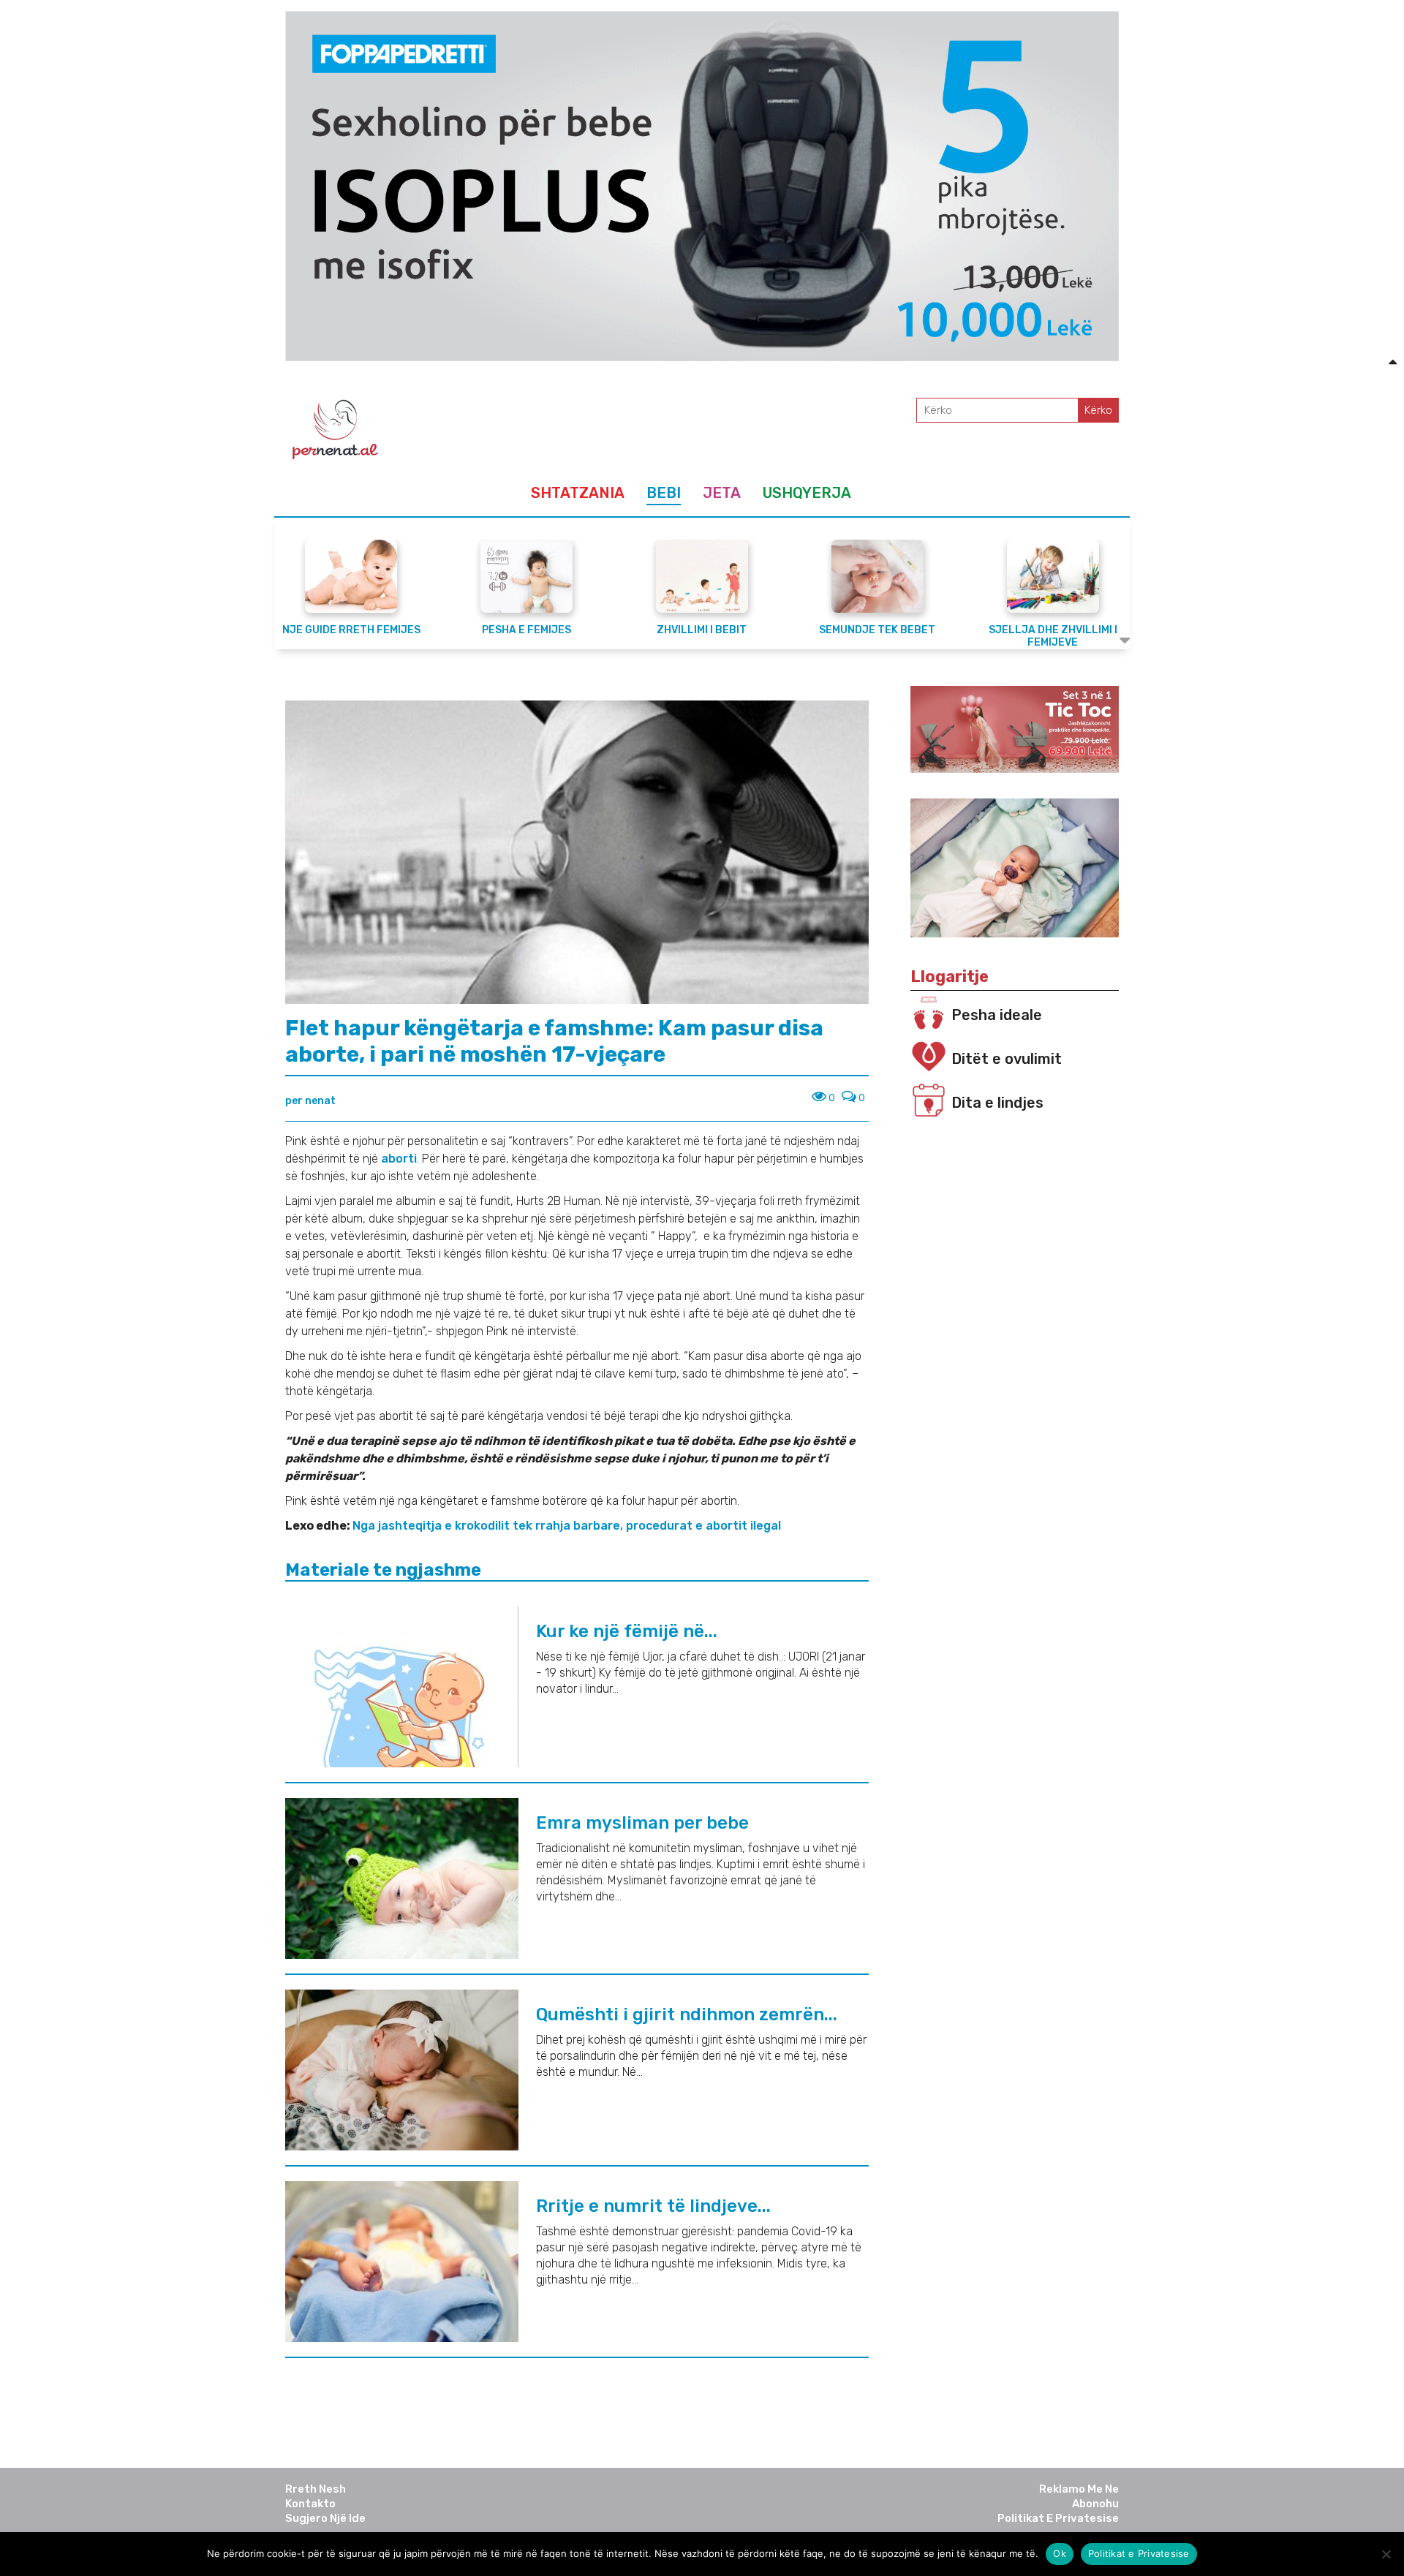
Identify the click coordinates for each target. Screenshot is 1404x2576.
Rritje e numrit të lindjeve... (653, 2206)
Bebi (664, 493)
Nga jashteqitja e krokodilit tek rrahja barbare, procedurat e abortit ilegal (567, 1526)
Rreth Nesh (316, 2489)
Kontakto (310, 2504)
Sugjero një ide (325, 2518)
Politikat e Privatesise (1058, 2518)
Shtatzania (578, 493)
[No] (1386, 2554)
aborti (399, 1159)
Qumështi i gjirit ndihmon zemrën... (687, 2014)
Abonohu (1095, 2504)
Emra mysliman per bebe (642, 1823)
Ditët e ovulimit (1007, 1059)
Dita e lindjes (997, 1103)
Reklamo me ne (1079, 2489)
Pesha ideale (997, 1015)
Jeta (722, 493)
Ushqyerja (807, 493)
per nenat (310, 1101)
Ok (1060, 2553)
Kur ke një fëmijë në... (627, 1631)
